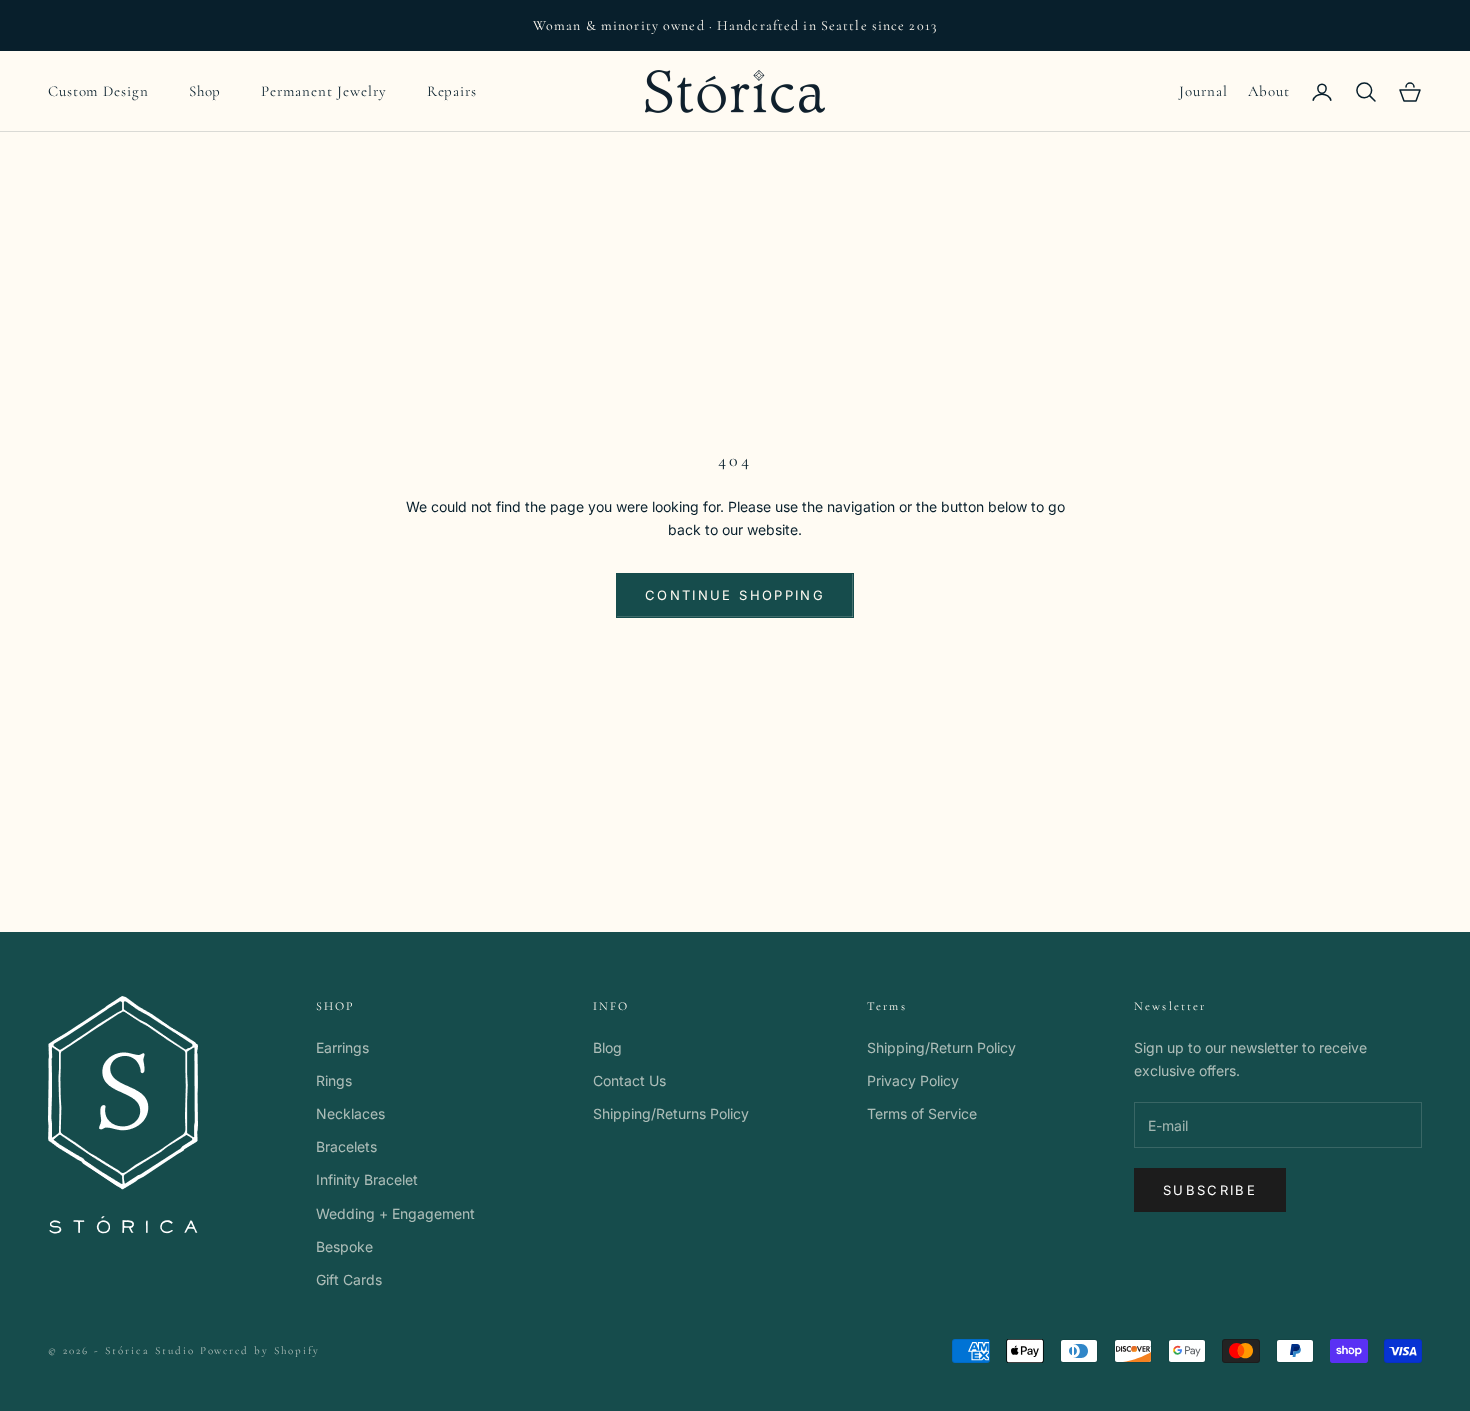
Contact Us (629, 1080)
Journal (1203, 91)
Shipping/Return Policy (941, 1047)
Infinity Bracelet (367, 1179)
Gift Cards (349, 1279)
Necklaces (350, 1113)
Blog (607, 1047)
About (1269, 91)
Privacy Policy (913, 1080)
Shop (205, 91)
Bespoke (344, 1246)
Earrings (342, 1047)
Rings (334, 1080)
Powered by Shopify (260, 1350)
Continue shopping (735, 595)
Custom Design (98, 91)
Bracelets (346, 1146)
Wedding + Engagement (395, 1213)
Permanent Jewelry (323, 91)
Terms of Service (922, 1113)
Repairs (452, 91)
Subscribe (1210, 1190)
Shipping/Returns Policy (671, 1113)
